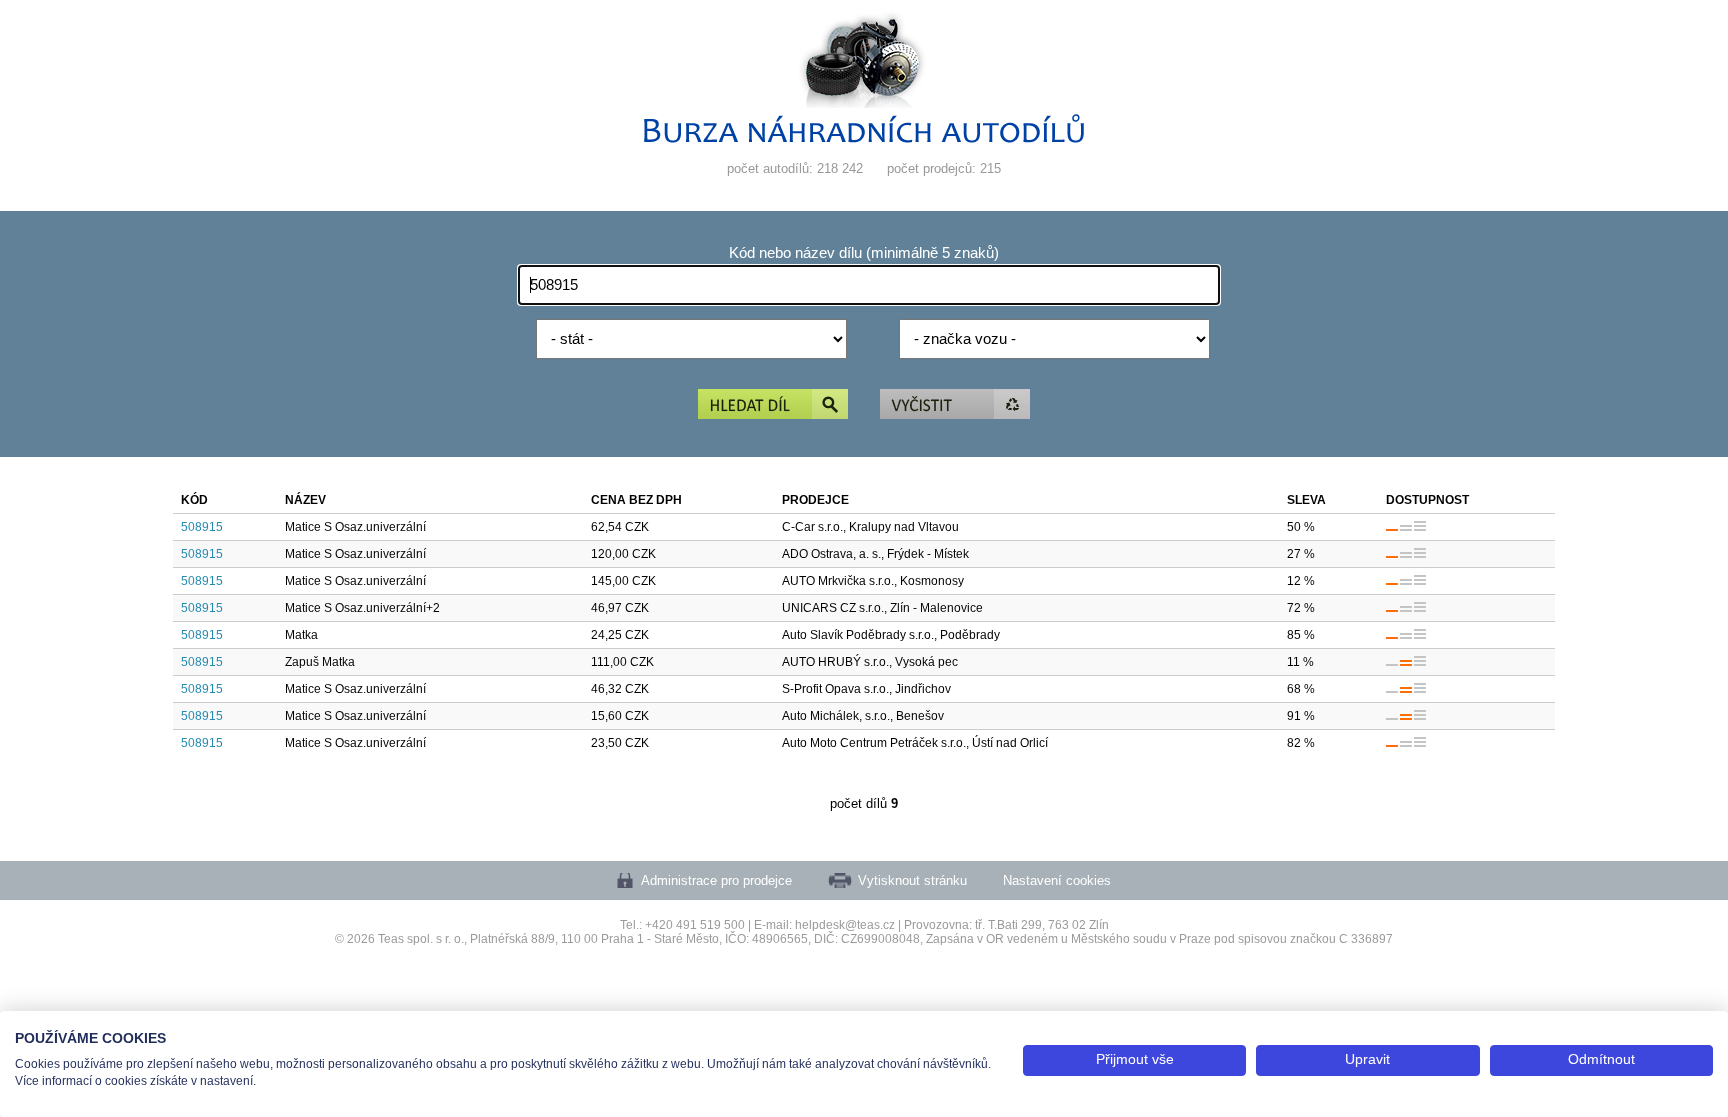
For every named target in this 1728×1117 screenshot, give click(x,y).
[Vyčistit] (955, 405)
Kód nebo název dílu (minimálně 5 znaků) (864, 253)
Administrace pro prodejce (716, 880)
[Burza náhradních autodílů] (864, 138)
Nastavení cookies (1057, 880)
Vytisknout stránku (912, 880)
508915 (202, 527)
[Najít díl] (773, 405)
